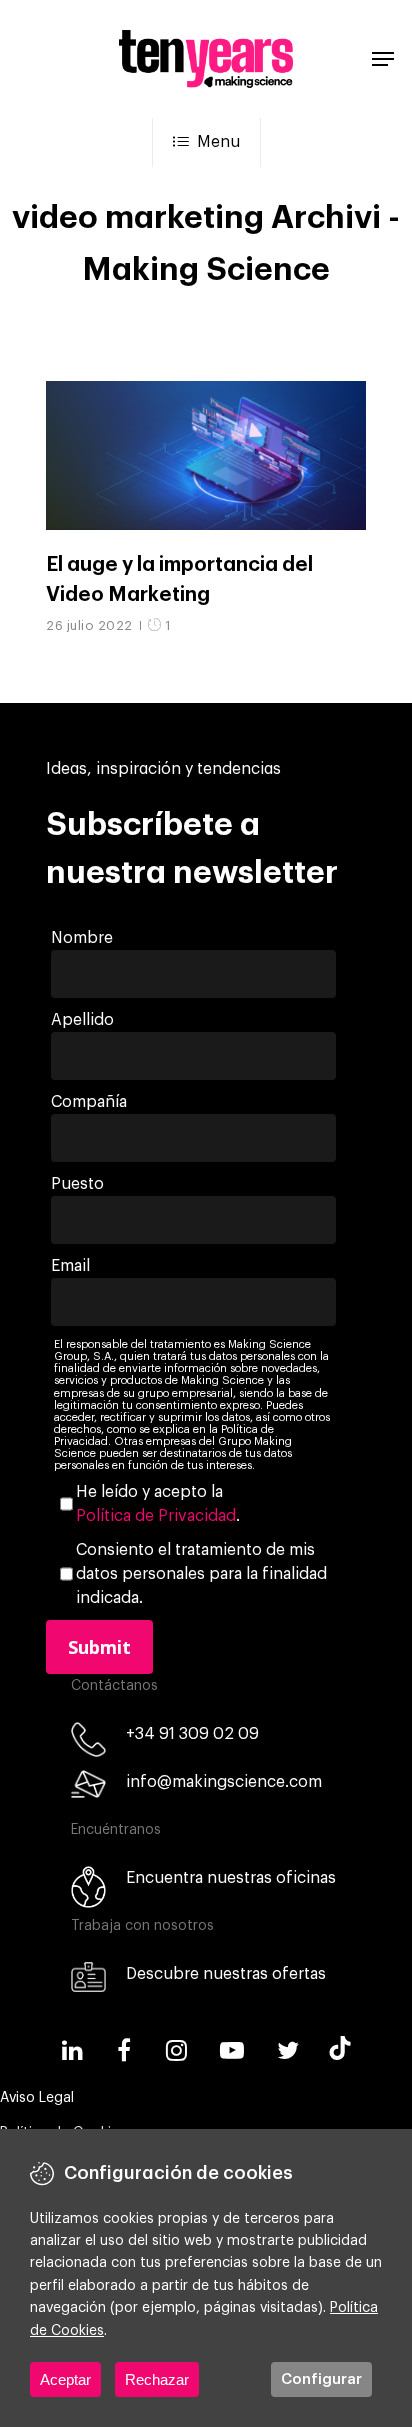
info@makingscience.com (224, 1782)
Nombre (82, 938)
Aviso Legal (37, 2098)
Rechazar (157, 2379)
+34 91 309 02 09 (192, 1734)
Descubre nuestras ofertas (226, 1974)
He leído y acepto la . (158, 1504)
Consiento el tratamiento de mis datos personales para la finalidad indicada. (201, 1574)
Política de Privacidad (156, 1516)
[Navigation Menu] (383, 59)
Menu (218, 142)
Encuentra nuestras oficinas (231, 1878)
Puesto (77, 1184)
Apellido (82, 1020)
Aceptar (65, 2379)
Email (70, 1266)
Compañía (89, 1102)
